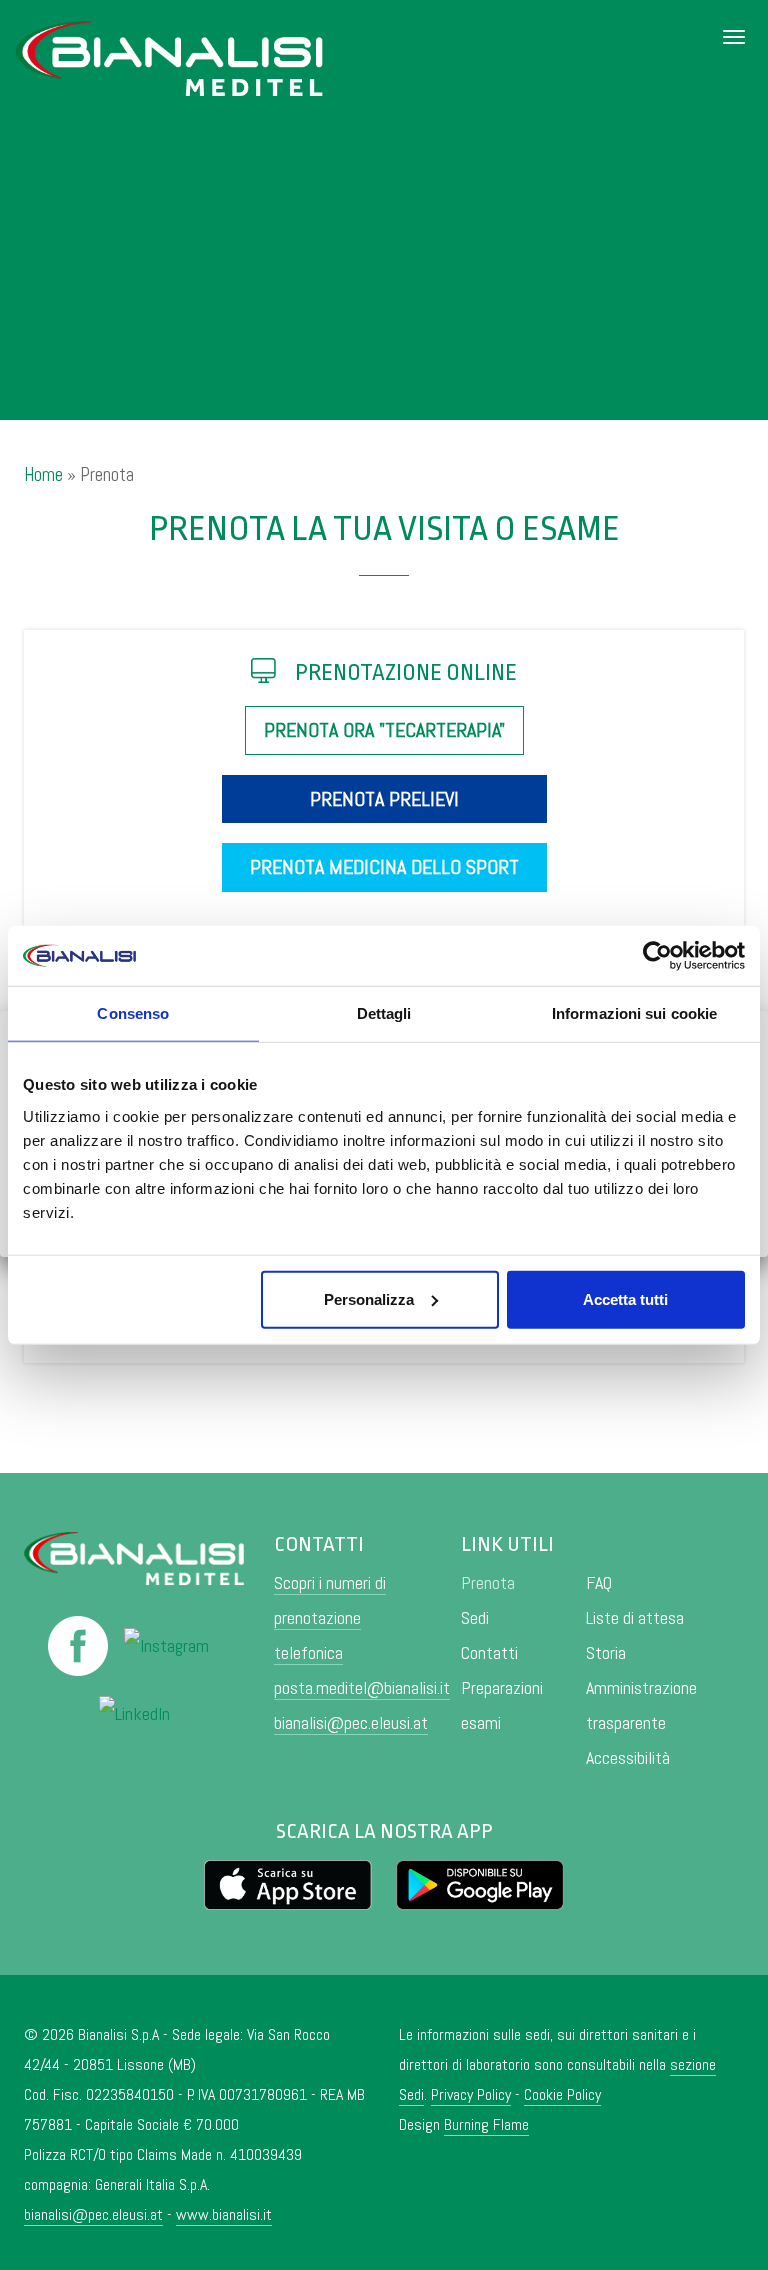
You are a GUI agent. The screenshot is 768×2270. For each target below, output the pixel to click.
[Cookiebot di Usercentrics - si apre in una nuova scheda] (657, 956)
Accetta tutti (625, 1298)
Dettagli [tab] (384, 1013)
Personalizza (369, 1298)
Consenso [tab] (133, 1013)
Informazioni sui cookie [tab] (634, 1013)
